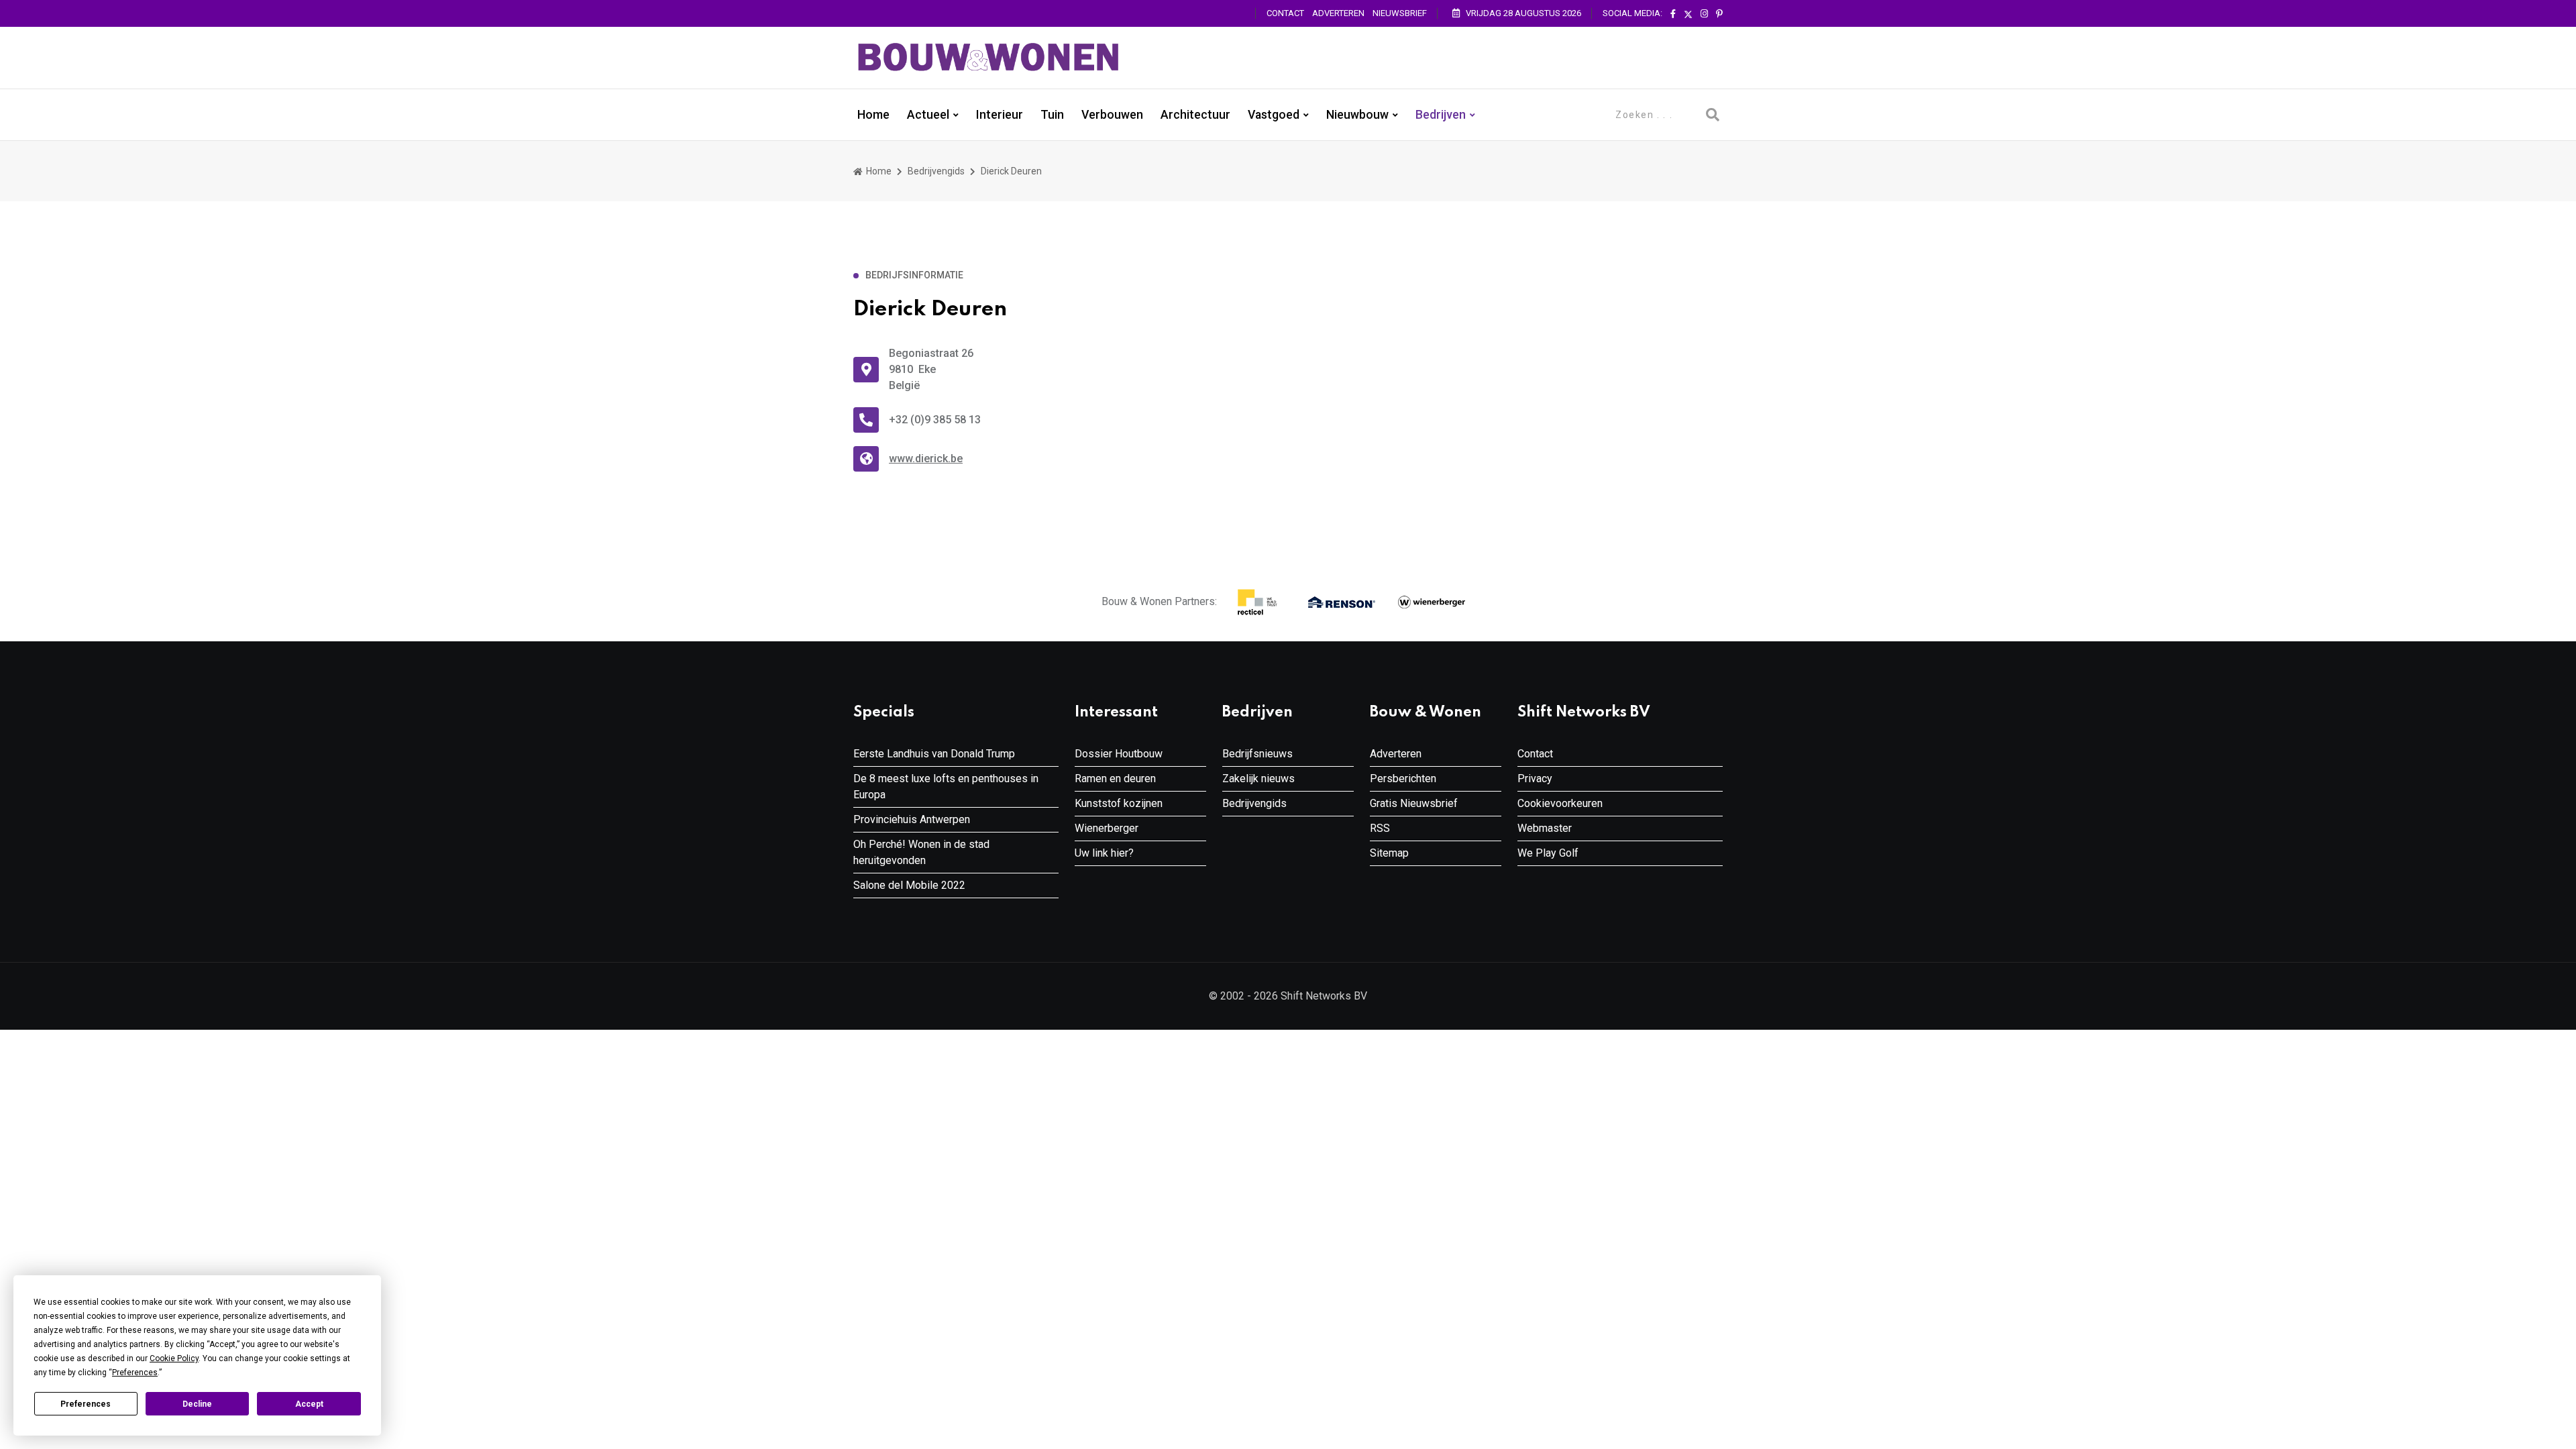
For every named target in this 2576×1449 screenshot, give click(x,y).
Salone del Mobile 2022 (909, 885)
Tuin (1052, 115)
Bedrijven (1441, 115)
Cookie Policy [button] (174, 1358)
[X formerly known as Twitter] (1688, 14)
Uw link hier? (1104, 853)
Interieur (1000, 115)
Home (873, 115)
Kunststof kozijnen (1119, 803)
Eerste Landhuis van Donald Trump (934, 754)
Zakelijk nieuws (1258, 779)
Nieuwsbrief (1400, 13)
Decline (197, 1404)
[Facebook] (1673, 14)
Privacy (1535, 779)
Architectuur (1195, 115)
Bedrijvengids (936, 171)
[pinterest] (1719, 14)
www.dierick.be (926, 459)
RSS (1380, 828)
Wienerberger (1107, 828)
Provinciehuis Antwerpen (912, 819)
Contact (1285, 13)
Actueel (928, 115)
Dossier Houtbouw (1119, 754)
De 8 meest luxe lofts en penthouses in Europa (946, 787)
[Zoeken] (1713, 115)
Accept (309, 1404)
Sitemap (1389, 853)
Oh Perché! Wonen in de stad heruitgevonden (921, 852)
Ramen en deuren (1115, 779)
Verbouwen (1112, 115)
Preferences (86, 1404)
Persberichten (1403, 779)
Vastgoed (1274, 115)
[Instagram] (1704, 14)
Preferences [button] (135, 1373)
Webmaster (1545, 828)
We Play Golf (1548, 853)
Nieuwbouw (1357, 115)
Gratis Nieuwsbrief (1414, 803)
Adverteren (1338, 13)
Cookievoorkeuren (1560, 803)
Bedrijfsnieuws (1257, 754)
